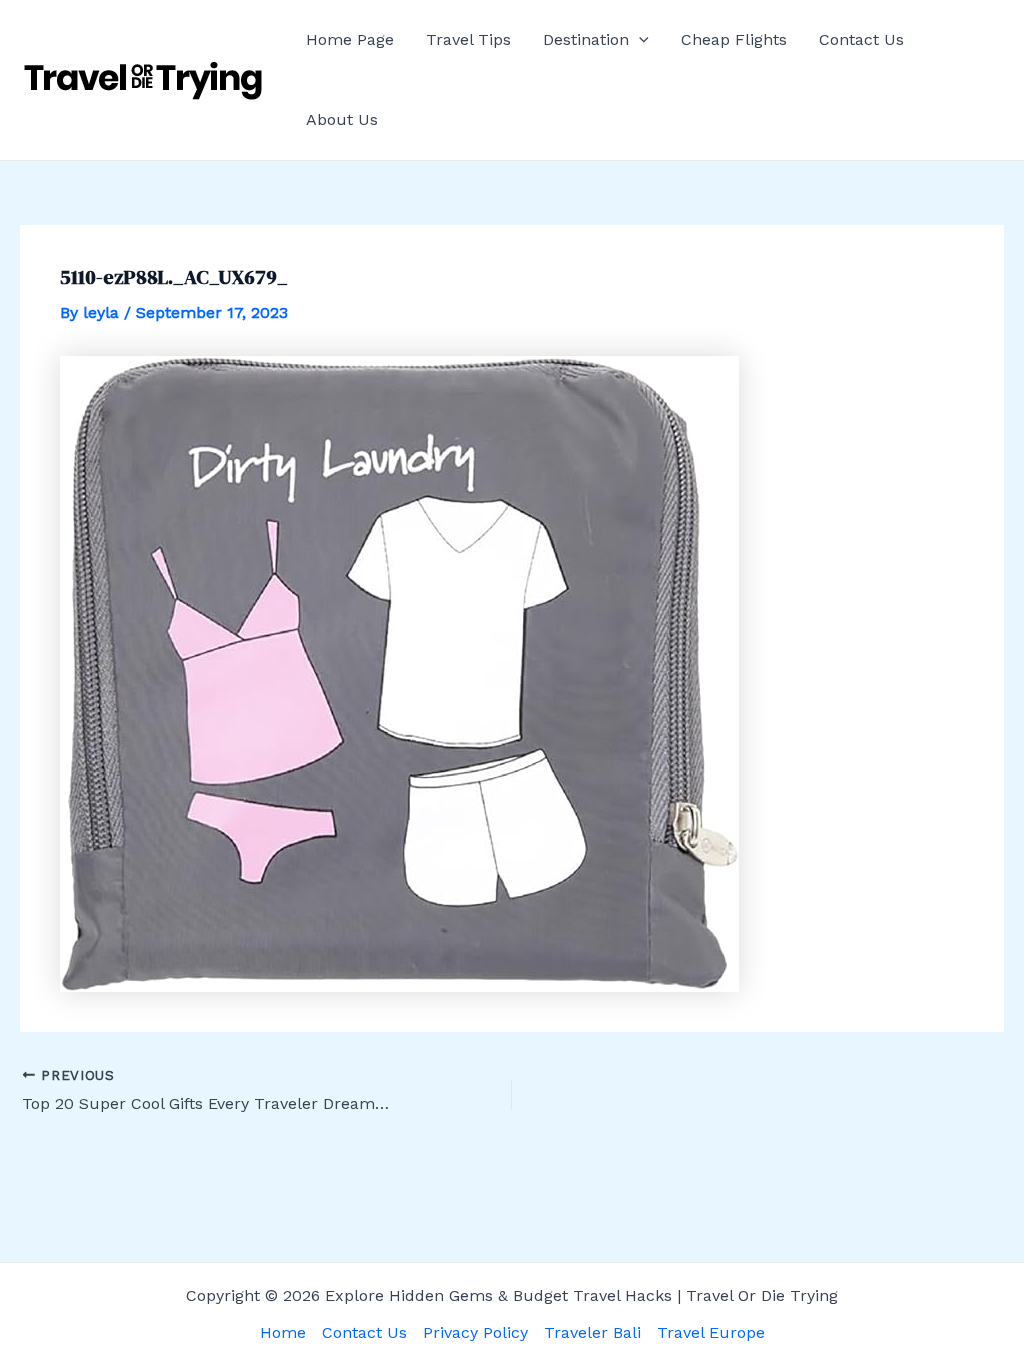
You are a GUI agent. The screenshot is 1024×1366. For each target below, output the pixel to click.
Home (283, 1332)
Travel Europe (711, 1332)
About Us (342, 119)
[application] (639, 40)
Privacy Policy (475, 1332)
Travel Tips (468, 39)
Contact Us (861, 39)
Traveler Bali (592, 1332)
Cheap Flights (734, 39)
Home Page (350, 39)
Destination (586, 39)
